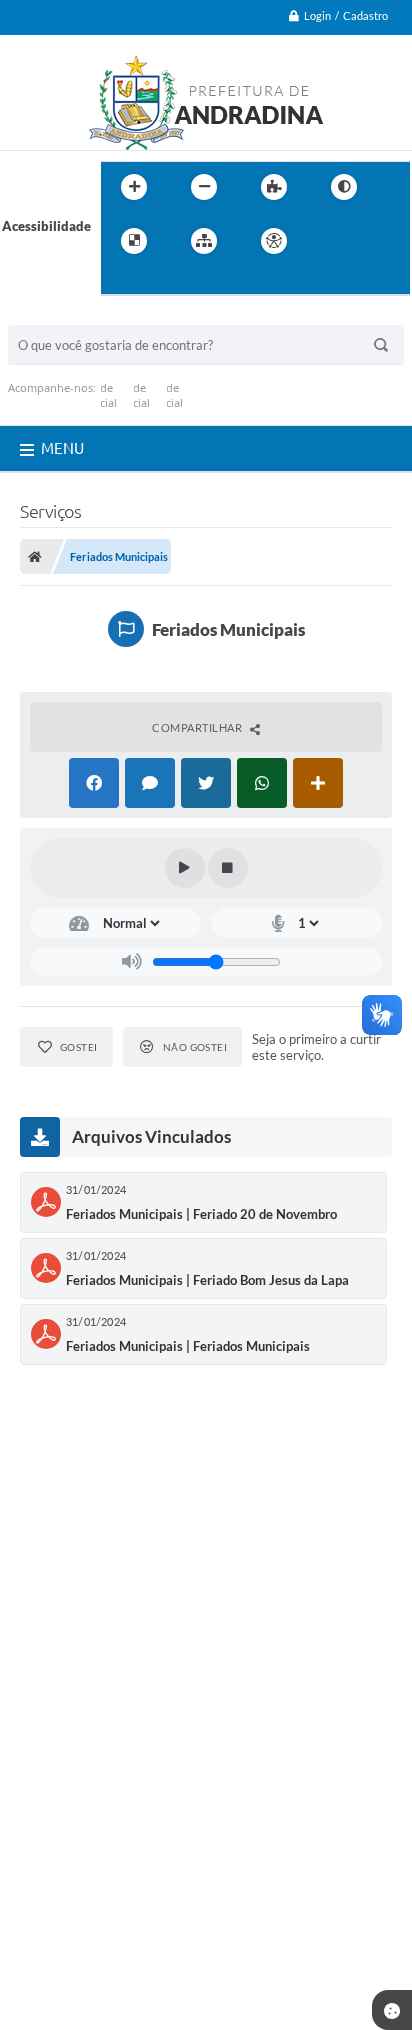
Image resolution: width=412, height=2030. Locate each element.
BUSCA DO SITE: (67, 315)
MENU (62, 448)
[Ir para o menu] (375, 241)
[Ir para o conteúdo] (331, 241)
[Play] (185, 868)
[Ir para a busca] (121, 282)
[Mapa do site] (204, 241)
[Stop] (228, 868)
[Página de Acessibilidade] (274, 241)
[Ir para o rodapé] (165, 282)
